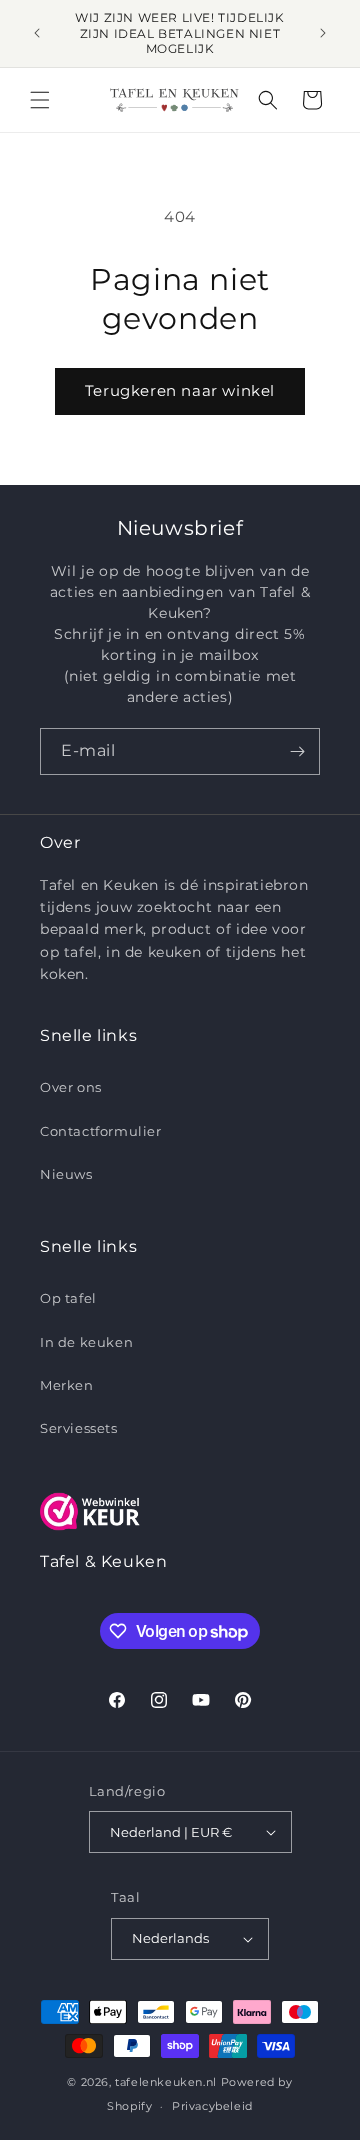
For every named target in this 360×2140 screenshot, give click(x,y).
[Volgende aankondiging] (323, 33)
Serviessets (79, 1428)
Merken (67, 1385)
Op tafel (68, 1298)
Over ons (71, 1087)
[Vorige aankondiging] (37, 33)
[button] (40, 100)
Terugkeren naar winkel (180, 390)
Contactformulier (101, 1131)
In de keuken (86, 1342)
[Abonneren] (297, 751)
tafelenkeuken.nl (166, 2082)
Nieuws (66, 1174)
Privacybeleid (212, 2106)
